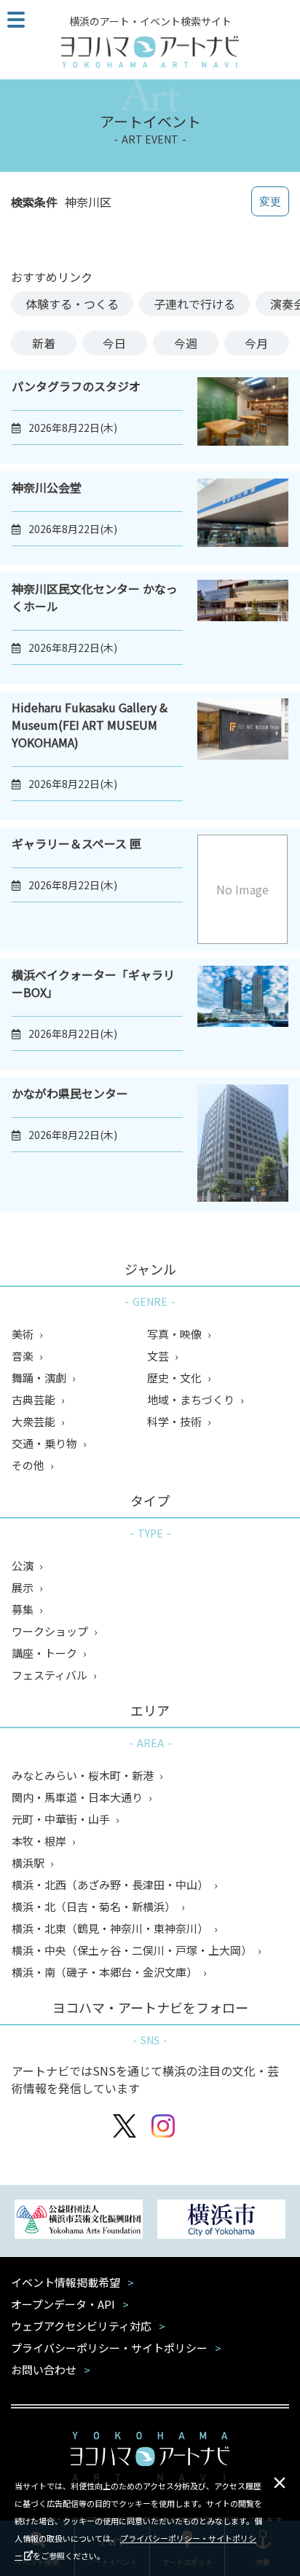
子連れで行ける (194, 304)
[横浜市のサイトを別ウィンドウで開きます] (221, 2221)
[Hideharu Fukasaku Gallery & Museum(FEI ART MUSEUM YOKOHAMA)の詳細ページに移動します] (243, 756)
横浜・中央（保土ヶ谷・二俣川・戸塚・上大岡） (133, 1950)
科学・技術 (175, 1421)
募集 (24, 1609)
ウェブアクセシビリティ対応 (81, 2326)
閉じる (280, 2483)
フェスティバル (51, 1675)
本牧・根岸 (40, 1841)
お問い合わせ (44, 2370)
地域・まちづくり (192, 1399)
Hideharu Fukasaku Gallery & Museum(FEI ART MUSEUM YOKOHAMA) (90, 725)
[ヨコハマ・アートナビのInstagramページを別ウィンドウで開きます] (163, 2128)
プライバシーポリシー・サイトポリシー (109, 2348)
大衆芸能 (35, 1421)
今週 (186, 343)
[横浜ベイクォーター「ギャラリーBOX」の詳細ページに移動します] (243, 1014)
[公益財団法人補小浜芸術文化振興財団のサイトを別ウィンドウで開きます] (79, 2221)
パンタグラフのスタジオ (76, 386)
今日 (114, 343)
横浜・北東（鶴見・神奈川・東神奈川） (111, 1928)
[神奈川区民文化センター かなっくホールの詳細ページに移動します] (243, 628)
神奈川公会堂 (47, 487)
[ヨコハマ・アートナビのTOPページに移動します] (150, 52)
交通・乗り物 (46, 1443)
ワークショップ (51, 1631)
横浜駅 (29, 1863)
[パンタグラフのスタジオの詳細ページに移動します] (243, 417)
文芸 (159, 1356)
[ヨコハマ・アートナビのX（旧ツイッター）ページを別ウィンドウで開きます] (125, 2128)
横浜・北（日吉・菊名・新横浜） (95, 1906)
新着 (44, 343)
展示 (24, 1587)
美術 (24, 1334)
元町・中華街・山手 (62, 1819)
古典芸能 (35, 1399)
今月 (256, 343)
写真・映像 (175, 1334)
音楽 (24, 1356)
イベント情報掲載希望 (66, 2282)
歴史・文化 (175, 1378)
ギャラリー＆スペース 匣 (76, 843)
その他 (29, 1465)
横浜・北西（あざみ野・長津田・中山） (111, 1884)
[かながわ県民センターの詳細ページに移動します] (243, 1145)
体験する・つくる (72, 304)
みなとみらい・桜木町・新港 (84, 1775)
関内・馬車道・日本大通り (78, 1797)
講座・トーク (46, 1653)
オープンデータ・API (63, 2304)
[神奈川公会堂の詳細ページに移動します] (243, 518)
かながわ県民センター (70, 1093)
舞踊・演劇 (40, 1378)
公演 (24, 1565)
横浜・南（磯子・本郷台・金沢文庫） (106, 1972)
